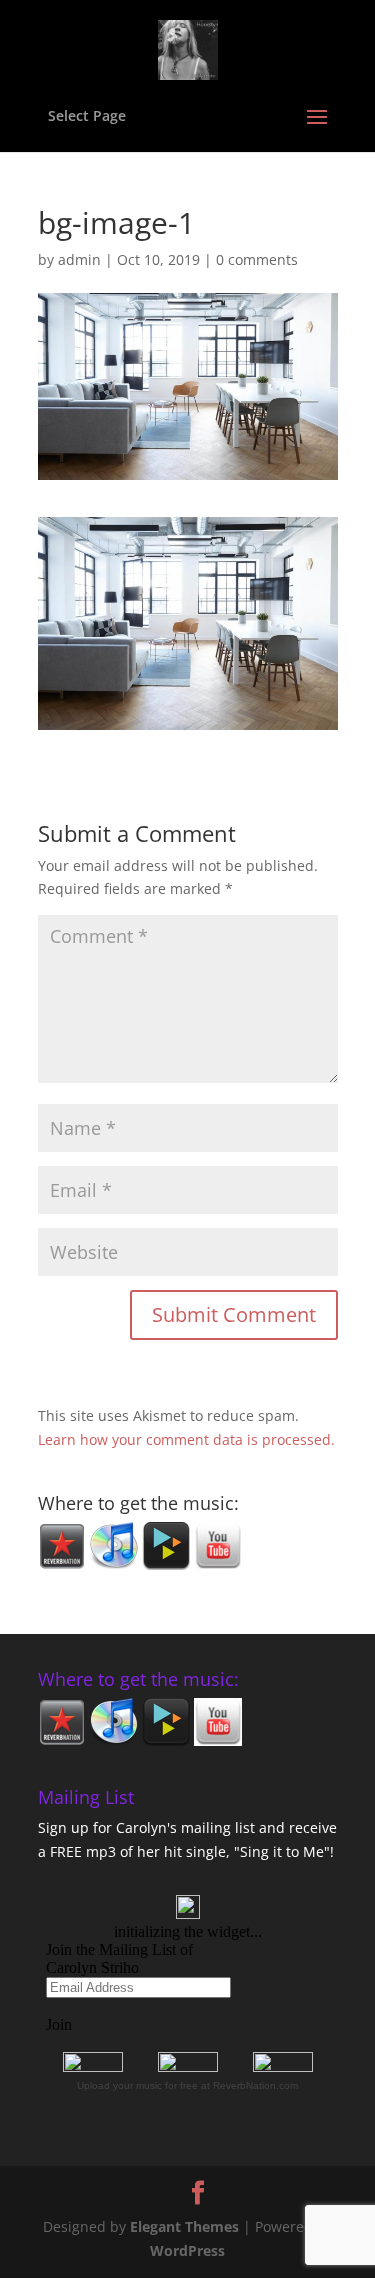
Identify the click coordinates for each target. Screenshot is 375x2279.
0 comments (257, 259)
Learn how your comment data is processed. (186, 1439)
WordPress (187, 2250)
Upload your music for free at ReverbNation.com (187, 2085)
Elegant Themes (184, 2226)
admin (79, 259)
